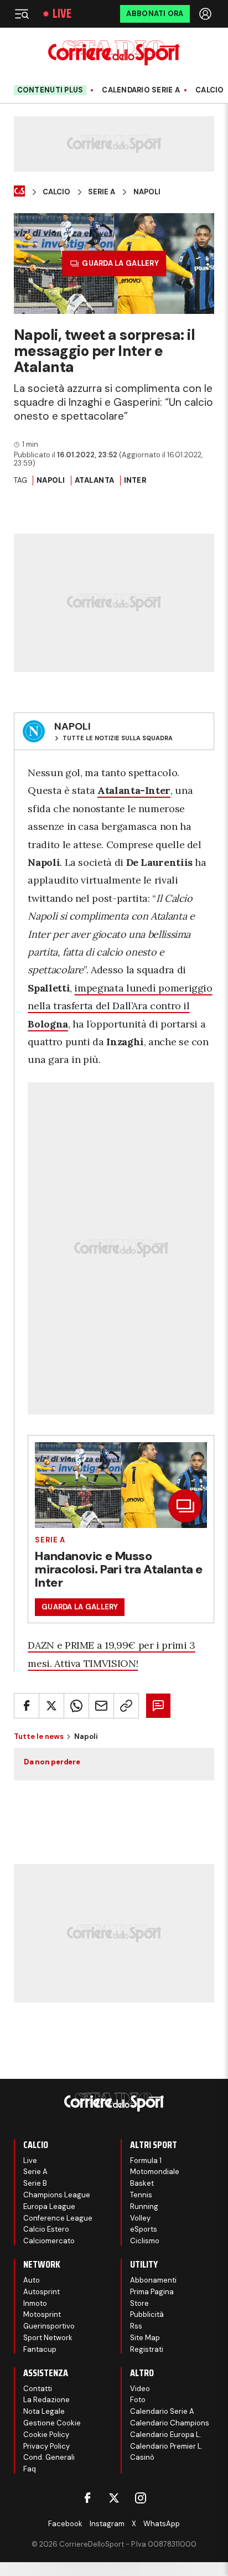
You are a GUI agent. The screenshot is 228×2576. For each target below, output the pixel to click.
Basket (142, 2183)
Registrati (147, 2349)
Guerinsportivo (49, 2326)
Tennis (141, 2195)
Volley (140, 2218)
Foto (138, 2400)
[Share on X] (51, 1706)
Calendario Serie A (141, 90)
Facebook (65, 2524)
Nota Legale (44, 2411)
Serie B (35, 2183)
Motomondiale (155, 2172)
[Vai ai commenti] (158, 1706)
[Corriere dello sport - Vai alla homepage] (114, 53)
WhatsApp (162, 2524)
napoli (51, 480)
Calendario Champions (170, 2423)
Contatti (38, 2389)
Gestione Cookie (52, 2423)
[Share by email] (101, 1706)
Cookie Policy (46, 2435)
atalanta (94, 480)
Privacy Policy (46, 2446)
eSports (144, 2229)
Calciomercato (49, 2241)
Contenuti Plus (50, 90)
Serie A (102, 192)
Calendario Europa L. (166, 2435)
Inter (135, 480)
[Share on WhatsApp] (76, 1706)
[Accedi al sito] (206, 14)
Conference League (58, 2218)
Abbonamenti (153, 2280)
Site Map (145, 2338)
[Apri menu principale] (22, 14)
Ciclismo (145, 2241)
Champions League (57, 2195)
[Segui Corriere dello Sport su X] (114, 2498)
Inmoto (35, 2303)
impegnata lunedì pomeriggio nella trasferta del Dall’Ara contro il (120, 1006)
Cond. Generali (49, 2457)
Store (139, 2303)
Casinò (142, 2457)
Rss (136, 2326)
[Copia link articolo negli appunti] (126, 1706)
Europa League (49, 2206)
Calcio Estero (46, 2229)
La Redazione (46, 2400)
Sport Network (48, 2338)
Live (62, 14)
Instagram (107, 2524)
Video (140, 2389)
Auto (32, 2280)
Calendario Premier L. (167, 2446)
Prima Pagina (152, 2292)
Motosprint (42, 2314)
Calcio (210, 90)
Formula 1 (146, 2161)
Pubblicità (147, 2314)
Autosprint (42, 2292)
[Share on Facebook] (27, 1706)
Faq (30, 2469)
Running (144, 2206)
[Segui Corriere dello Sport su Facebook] (87, 2498)
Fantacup (40, 2349)
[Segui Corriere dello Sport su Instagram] (141, 2498)
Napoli (147, 192)
